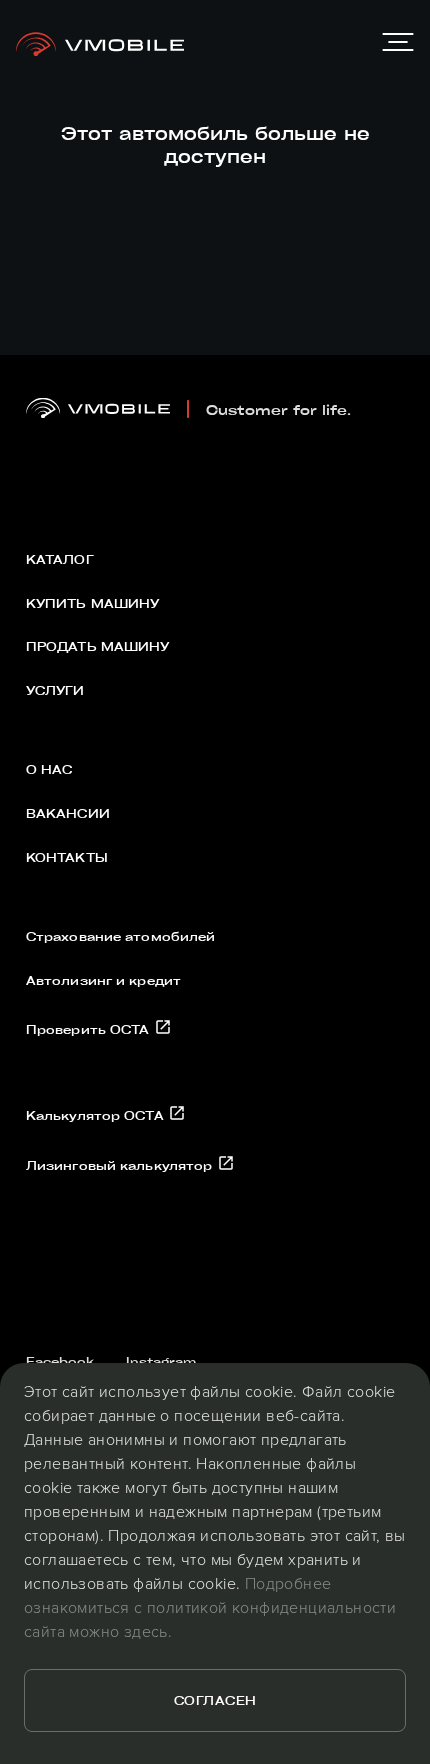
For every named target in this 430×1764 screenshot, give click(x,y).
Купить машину (93, 603)
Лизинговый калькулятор (121, 1165)
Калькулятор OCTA (97, 1115)
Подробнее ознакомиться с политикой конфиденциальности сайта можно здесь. (210, 1607)
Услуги (55, 690)
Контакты (67, 857)
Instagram (161, 1361)
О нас (49, 769)
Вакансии (68, 813)
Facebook (60, 1361)
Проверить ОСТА (90, 1029)
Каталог (60, 559)
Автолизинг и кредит (103, 980)
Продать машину (98, 646)
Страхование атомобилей (121, 936)
